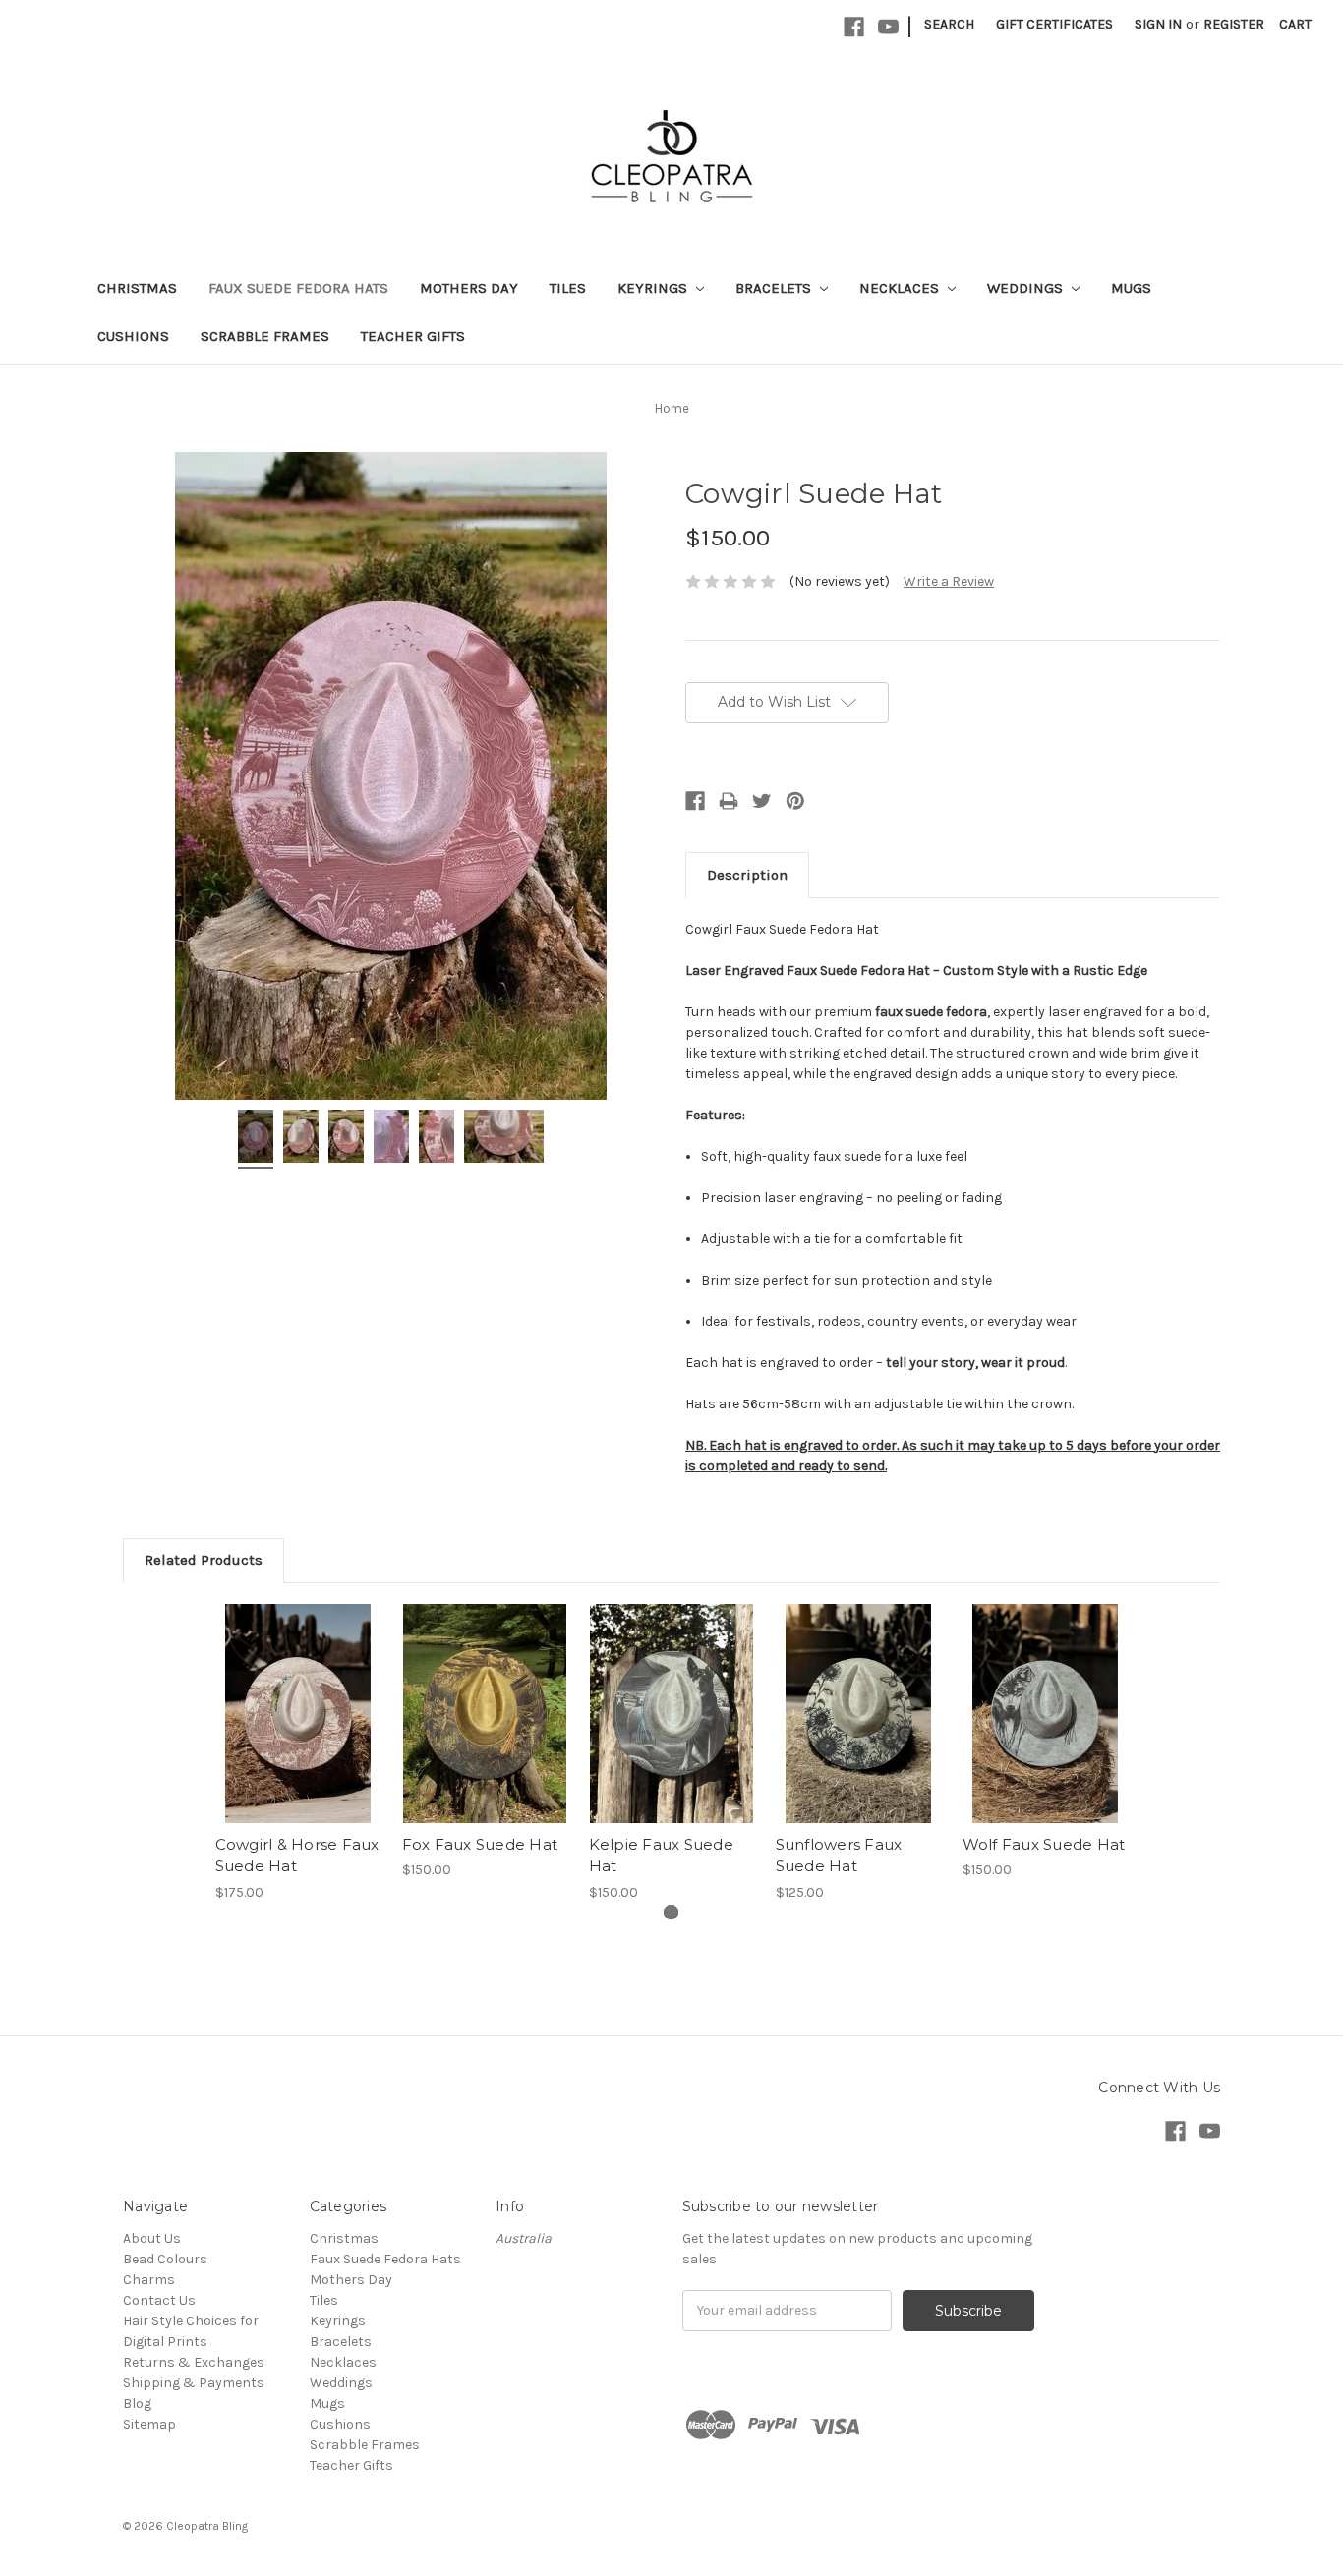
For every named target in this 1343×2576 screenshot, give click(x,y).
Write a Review (949, 581)
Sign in (1158, 24)
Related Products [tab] (204, 1560)
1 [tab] (671, 1912)
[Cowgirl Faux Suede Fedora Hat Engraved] (256, 1139)
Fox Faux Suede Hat (480, 1844)
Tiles (568, 288)
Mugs (1131, 288)
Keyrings (654, 288)
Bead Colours (165, 2259)
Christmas (137, 288)
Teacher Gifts (413, 336)
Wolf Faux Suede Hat (1044, 1844)
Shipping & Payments (194, 2383)
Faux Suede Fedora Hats (298, 288)
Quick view (298, 1713)
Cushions (133, 336)
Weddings (1027, 288)
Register (1234, 24)
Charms (149, 2280)
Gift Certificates (1054, 24)
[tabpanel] (298, 1753)
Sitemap (149, 2424)
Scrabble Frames (265, 336)
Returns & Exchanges (194, 2362)
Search (949, 24)
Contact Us (159, 2300)
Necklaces (901, 288)
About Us (152, 2238)
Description (747, 875)
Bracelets (775, 288)
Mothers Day (469, 288)
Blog (137, 2404)
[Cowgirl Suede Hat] (391, 1139)
